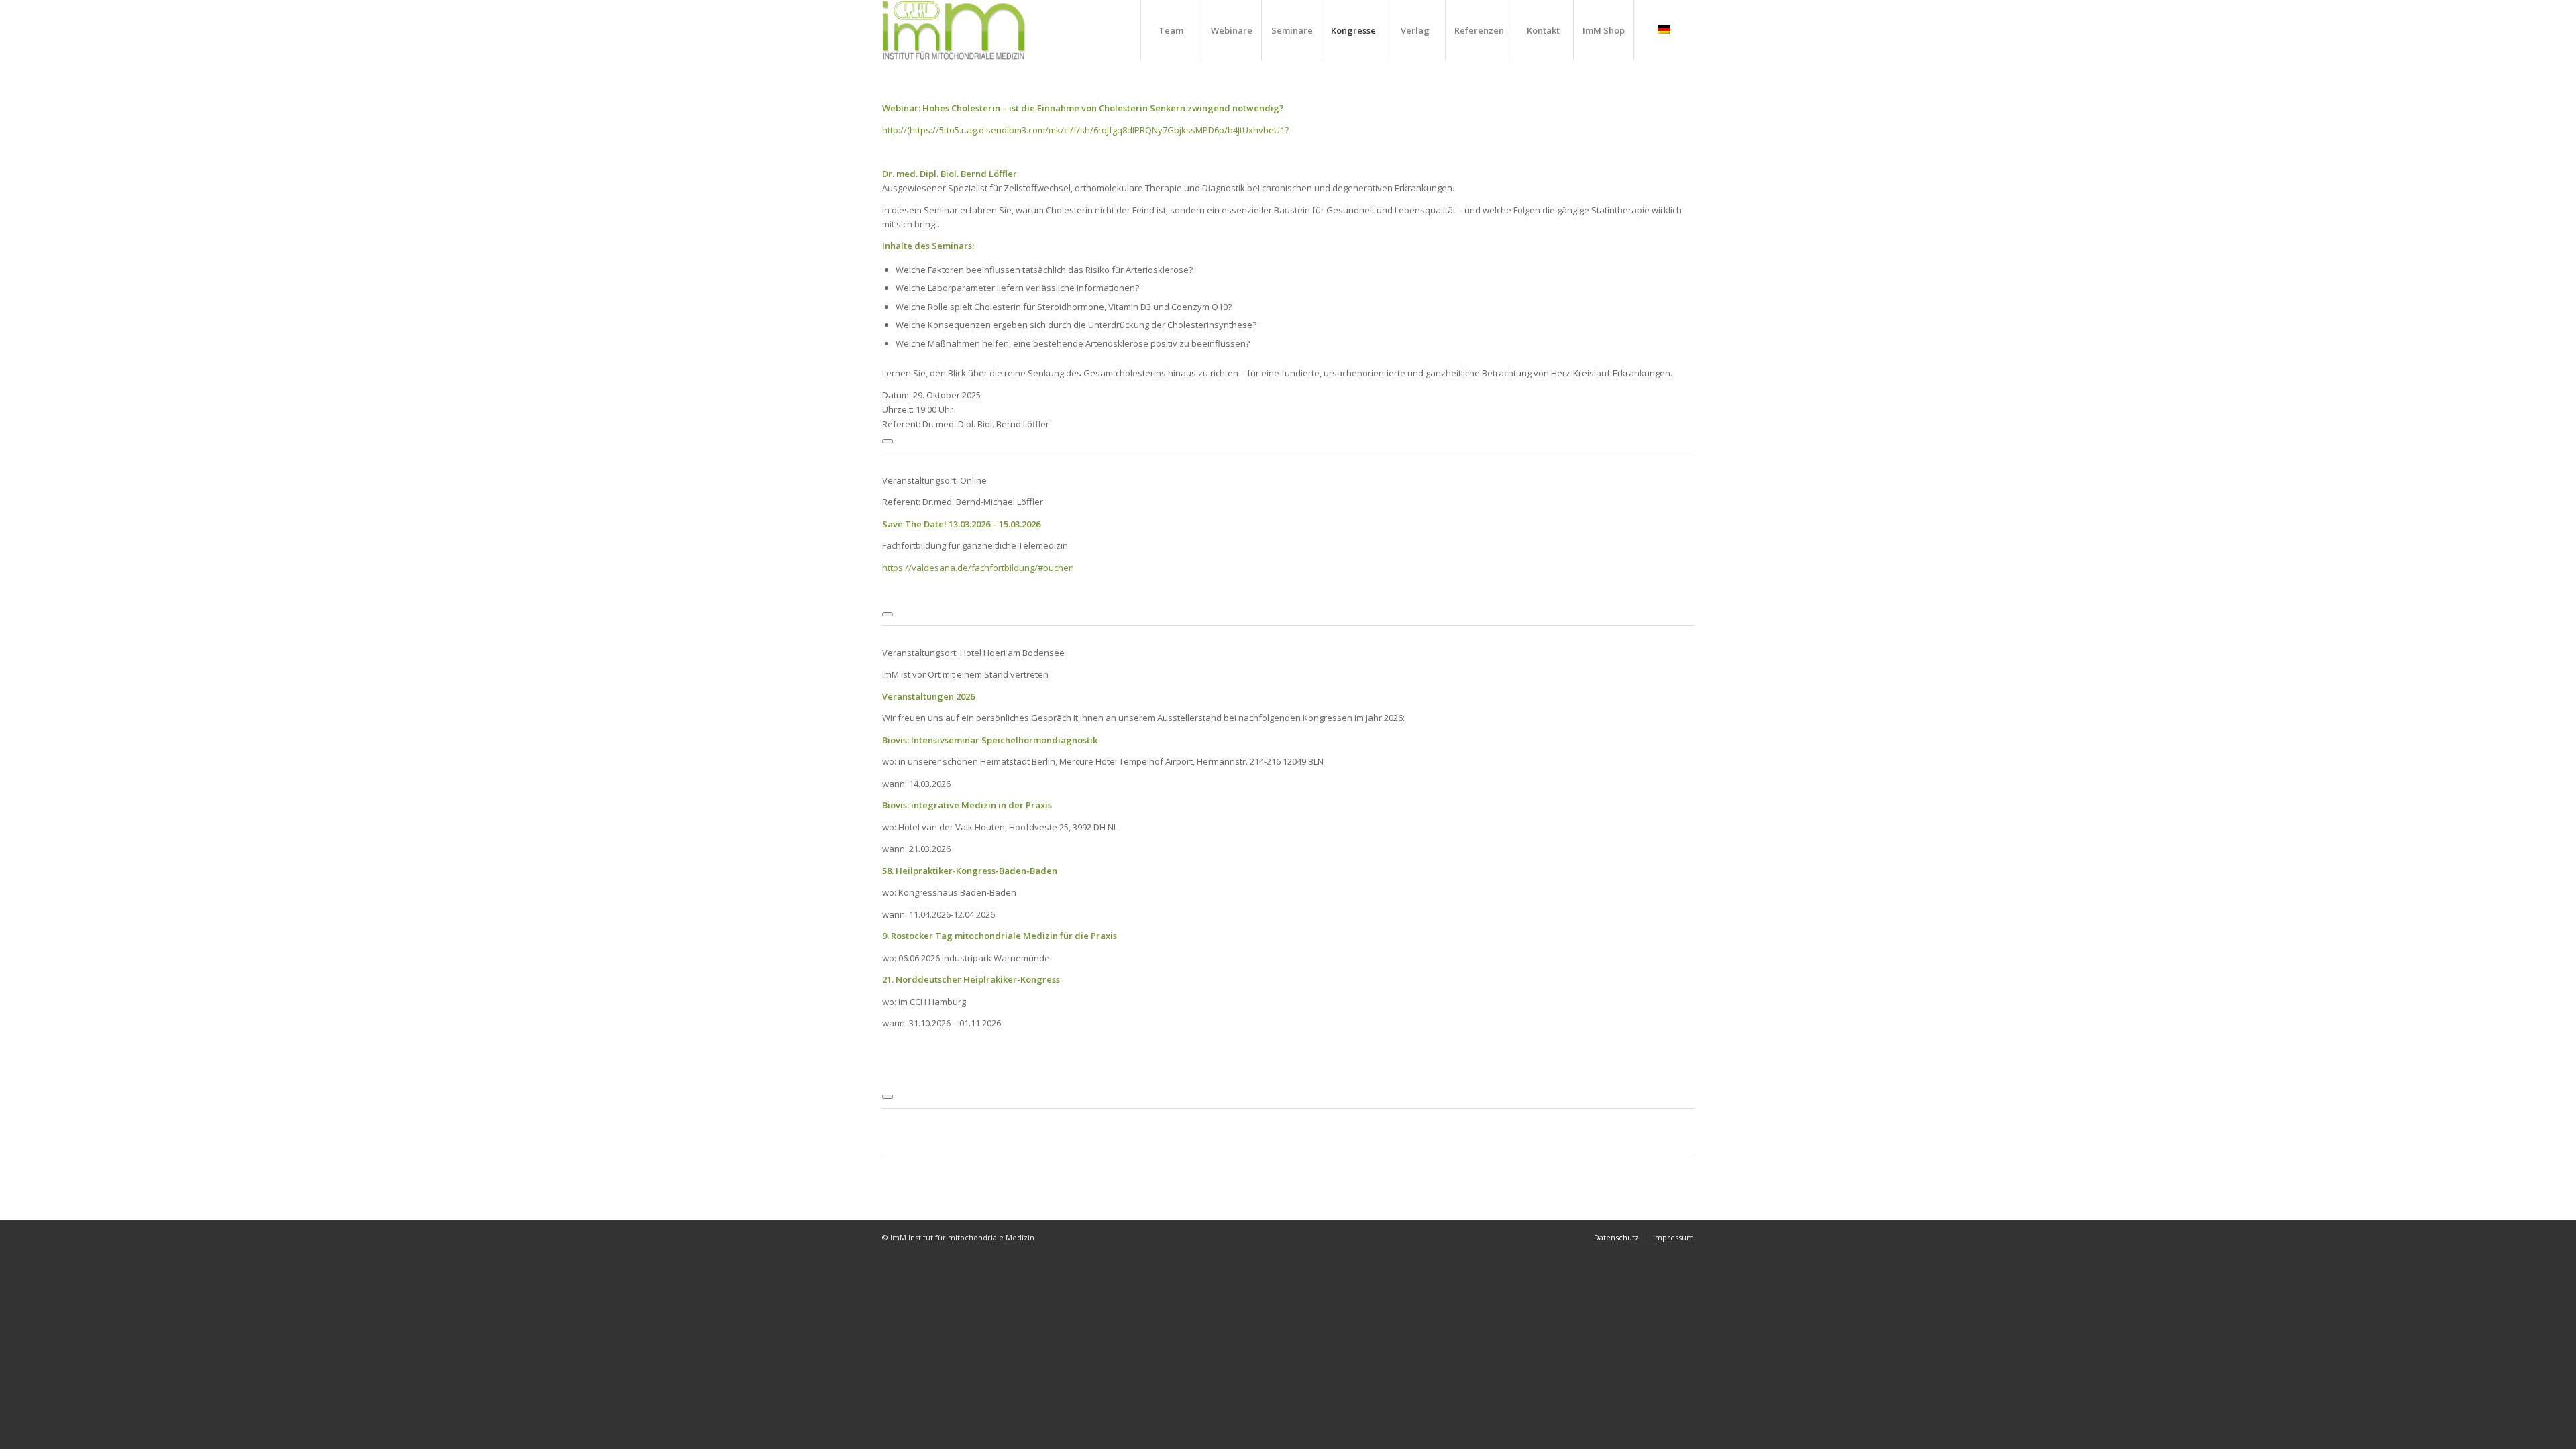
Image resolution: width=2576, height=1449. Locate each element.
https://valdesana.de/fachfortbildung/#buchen (978, 568)
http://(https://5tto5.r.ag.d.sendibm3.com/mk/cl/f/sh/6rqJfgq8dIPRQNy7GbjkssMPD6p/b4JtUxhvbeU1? (1085, 130)
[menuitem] (1171, 30)
